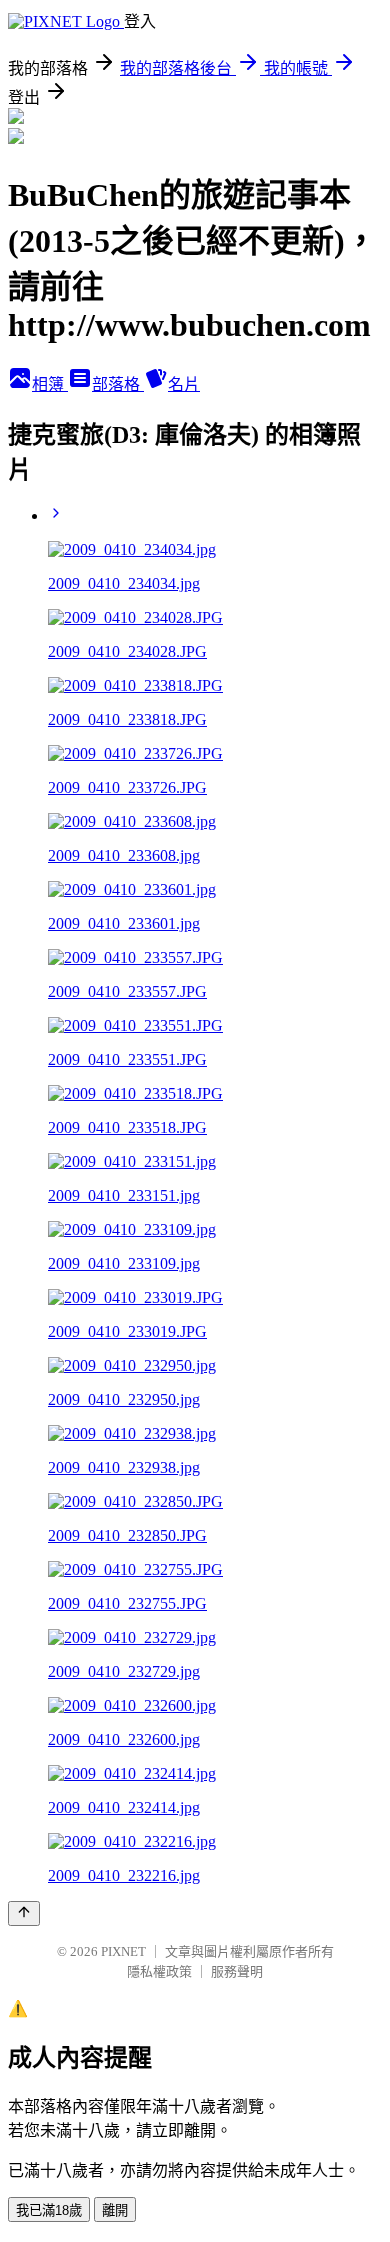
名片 (184, 384)
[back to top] (24, 1913)
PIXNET (123, 1951)
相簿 (50, 384)
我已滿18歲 (49, 2210)
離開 (115, 2210)
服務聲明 (237, 1971)
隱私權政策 (159, 1971)
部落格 (118, 384)
